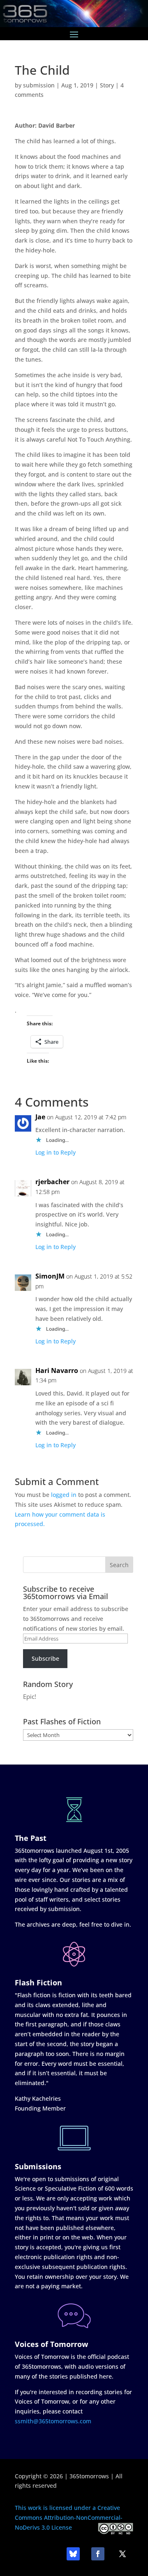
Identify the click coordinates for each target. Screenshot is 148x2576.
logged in (64, 1495)
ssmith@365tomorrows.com (53, 2421)
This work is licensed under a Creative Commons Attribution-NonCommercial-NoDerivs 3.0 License (69, 2518)
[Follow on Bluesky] (73, 2554)
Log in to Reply (55, 1152)
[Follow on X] (123, 2554)
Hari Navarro (57, 1371)
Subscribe (45, 1658)
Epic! (30, 1696)
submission (39, 85)
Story (107, 85)
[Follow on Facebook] (98, 2554)
